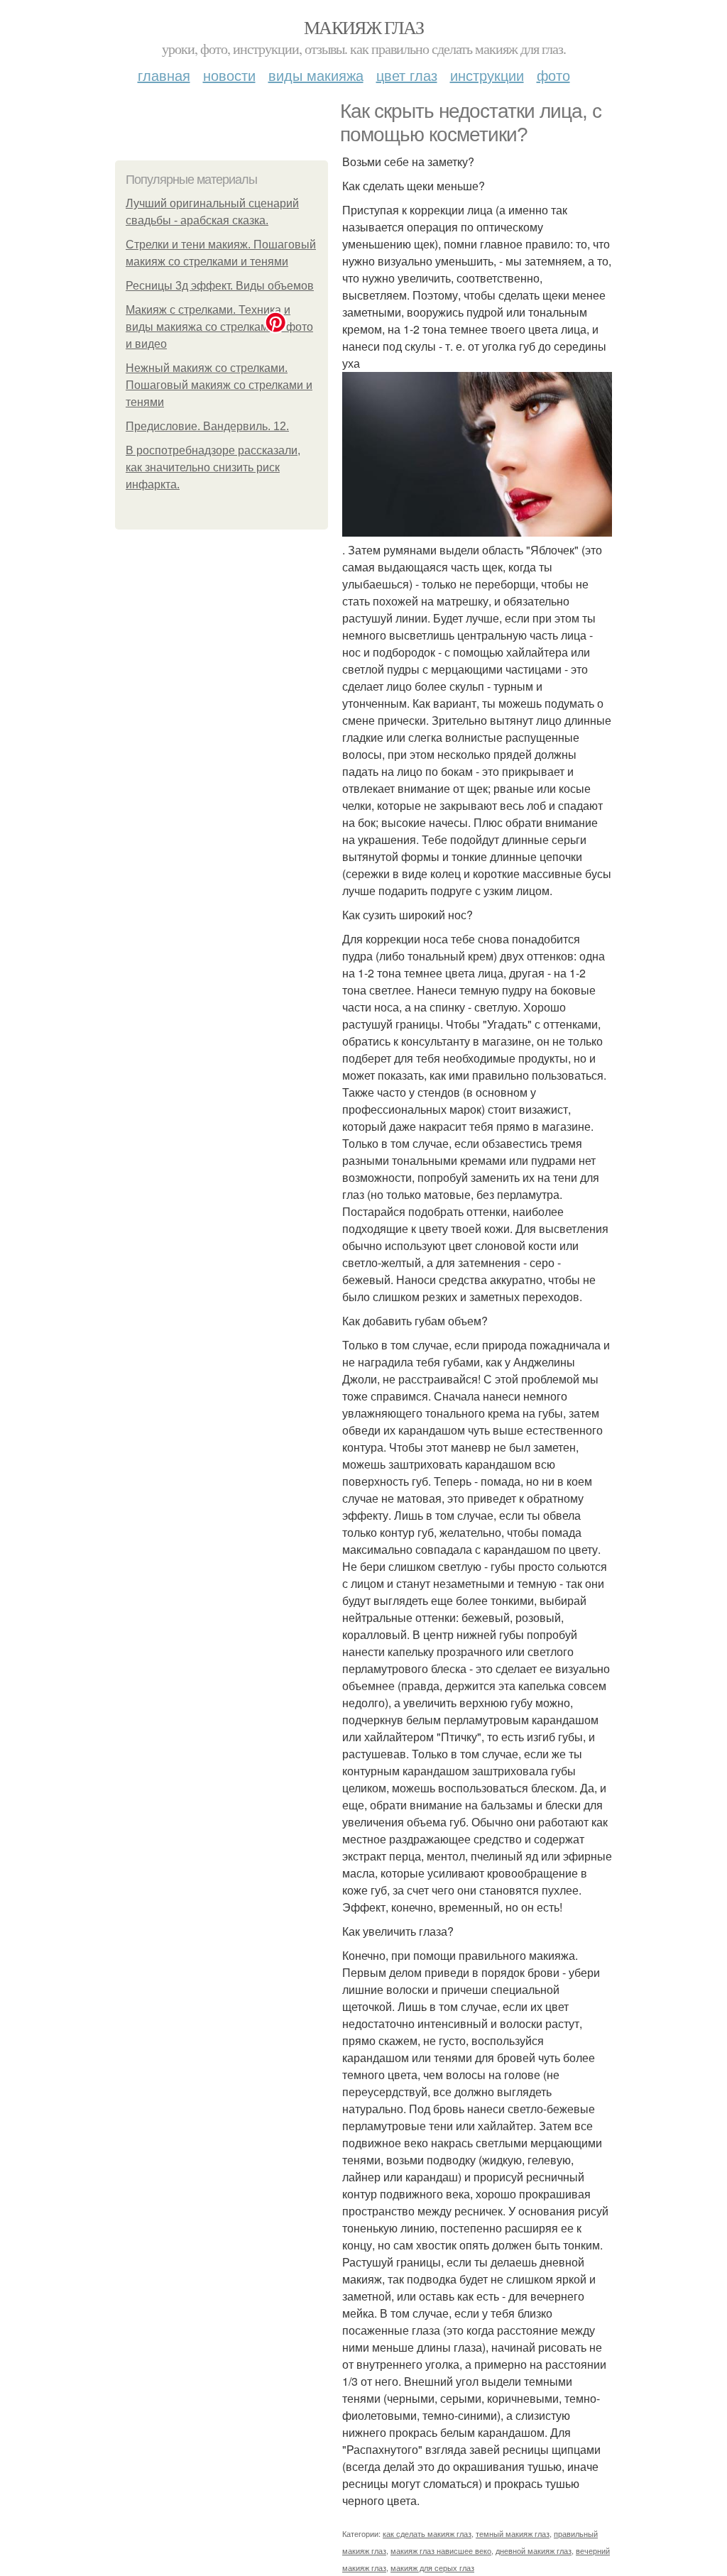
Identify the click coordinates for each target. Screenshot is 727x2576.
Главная (164, 75)
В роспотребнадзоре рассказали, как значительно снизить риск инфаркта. (213, 467)
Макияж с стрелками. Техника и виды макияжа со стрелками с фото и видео (219, 327)
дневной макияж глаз (534, 2550)
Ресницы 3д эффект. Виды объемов (220, 286)
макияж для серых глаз (432, 2567)
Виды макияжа (316, 75)
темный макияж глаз (513, 2533)
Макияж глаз (363, 27)
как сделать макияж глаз (427, 2533)
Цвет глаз (407, 75)
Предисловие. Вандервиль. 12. (207, 426)
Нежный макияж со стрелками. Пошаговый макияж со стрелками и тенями (219, 385)
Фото (553, 75)
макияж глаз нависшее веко (441, 2550)
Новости (229, 75)
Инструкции (487, 75)
